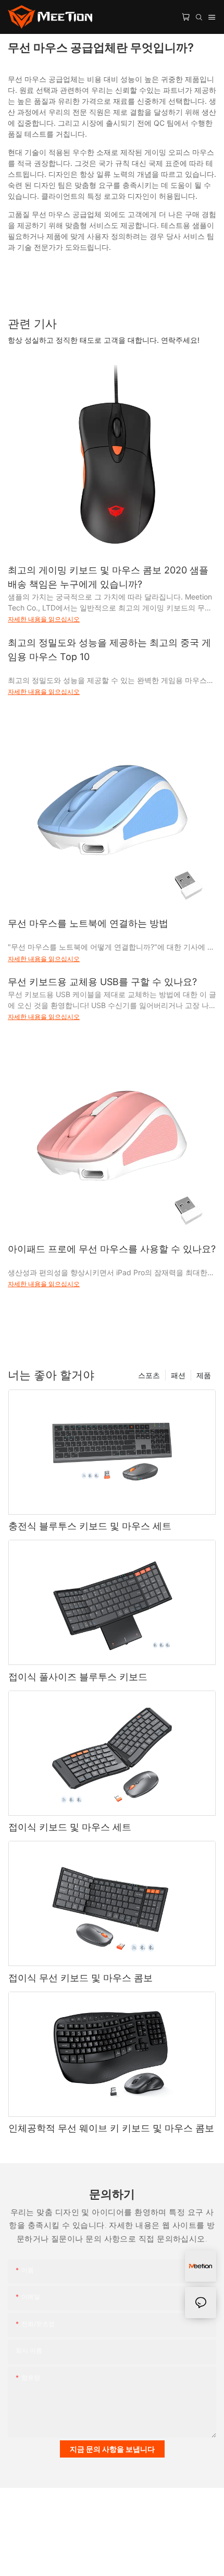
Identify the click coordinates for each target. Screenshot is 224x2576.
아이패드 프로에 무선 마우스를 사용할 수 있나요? (112, 1249)
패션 (178, 1375)
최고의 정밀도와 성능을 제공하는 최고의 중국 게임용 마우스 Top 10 (109, 650)
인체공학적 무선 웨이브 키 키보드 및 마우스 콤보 (111, 2128)
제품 (204, 1375)
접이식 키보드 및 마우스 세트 (70, 1827)
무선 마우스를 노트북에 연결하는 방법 (88, 923)
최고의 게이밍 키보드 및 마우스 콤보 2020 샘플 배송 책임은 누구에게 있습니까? (108, 577)
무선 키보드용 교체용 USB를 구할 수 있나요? (102, 982)
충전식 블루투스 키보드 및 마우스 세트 (90, 1526)
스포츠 (149, 1375)
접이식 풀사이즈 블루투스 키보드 (78, 1677)
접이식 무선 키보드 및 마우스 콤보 (80, 1978)
